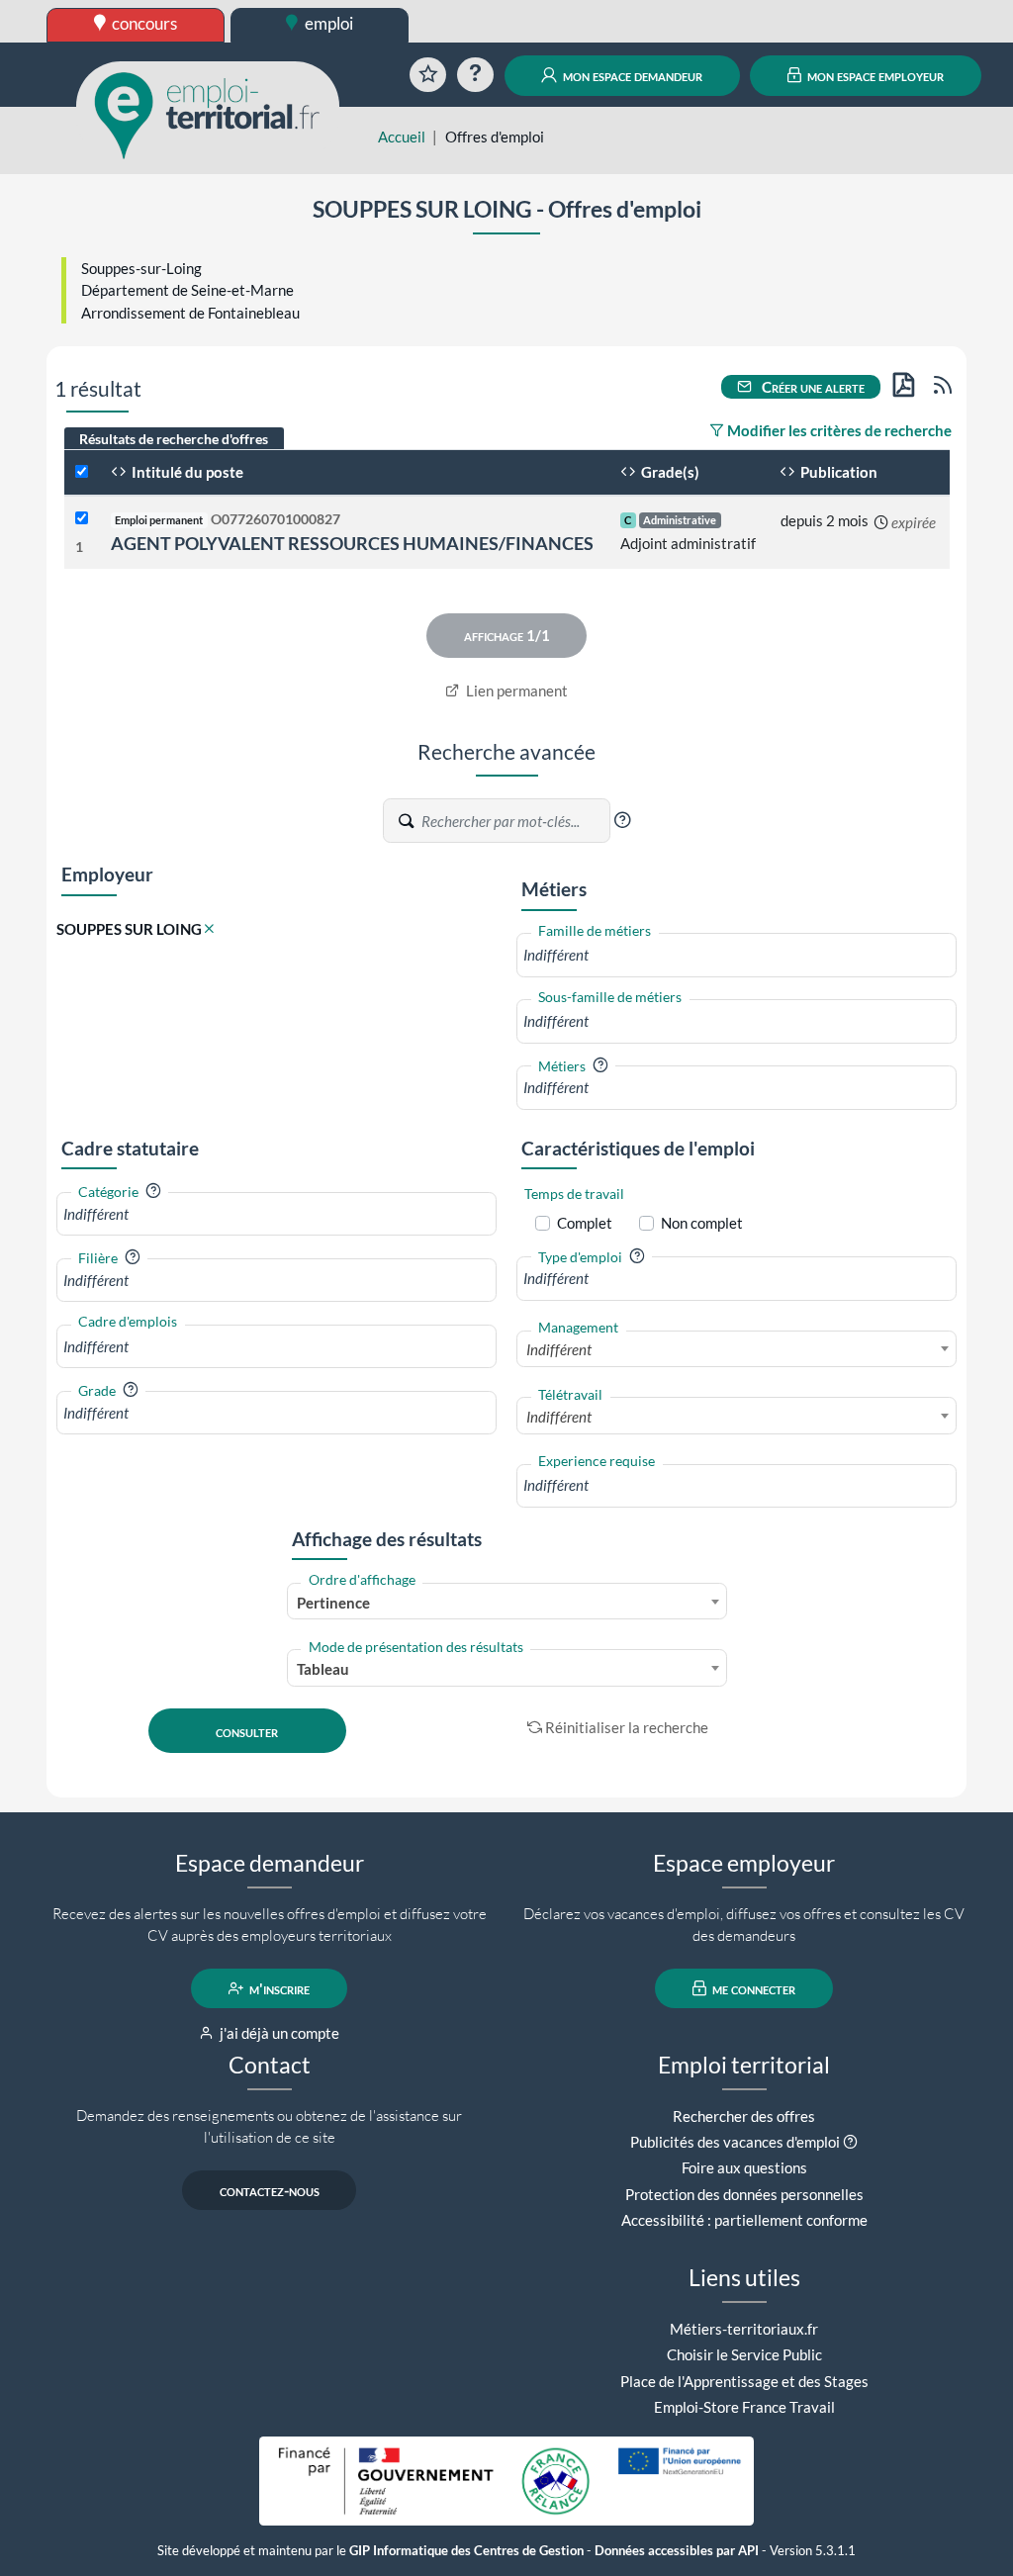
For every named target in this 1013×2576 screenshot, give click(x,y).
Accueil (402, 137)
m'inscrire (278, 1988)
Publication (837, 472)
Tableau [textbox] (323, 1669)
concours (143, 23)
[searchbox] (737, 955)
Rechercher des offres (744, 2116)
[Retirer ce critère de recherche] (209, 929)
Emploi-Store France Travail (744, 2407)
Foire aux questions (744, 2167)
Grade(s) (669, 472)
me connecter (752, 1988)
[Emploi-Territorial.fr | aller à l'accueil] (208, 114)
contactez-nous (270, 2190)
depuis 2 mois (825, 520)
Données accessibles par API (677, 2551)
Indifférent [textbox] (559, 1349)
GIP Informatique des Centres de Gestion (466, 2551)
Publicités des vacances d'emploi (735, 2142)
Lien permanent (515, 690)
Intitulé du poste (186, 472)
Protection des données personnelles (744, 2194)
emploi (327, 23)
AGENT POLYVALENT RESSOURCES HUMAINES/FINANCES (352, 543)
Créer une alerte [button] (812, 387)
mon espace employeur (874, 75)
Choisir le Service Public (744, 2354)
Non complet (702, 1223)
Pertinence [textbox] (333, 1603)
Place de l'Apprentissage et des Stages (744, 2381)
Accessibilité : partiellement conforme (744, 2220)
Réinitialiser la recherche (627, 1727)
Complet (585, 1223)
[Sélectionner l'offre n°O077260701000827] (82, 519)
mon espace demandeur (631, 75)
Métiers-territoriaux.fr (744, 2329)
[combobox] (737, 955)
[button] (622, 820)
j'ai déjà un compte (278, 2033)
